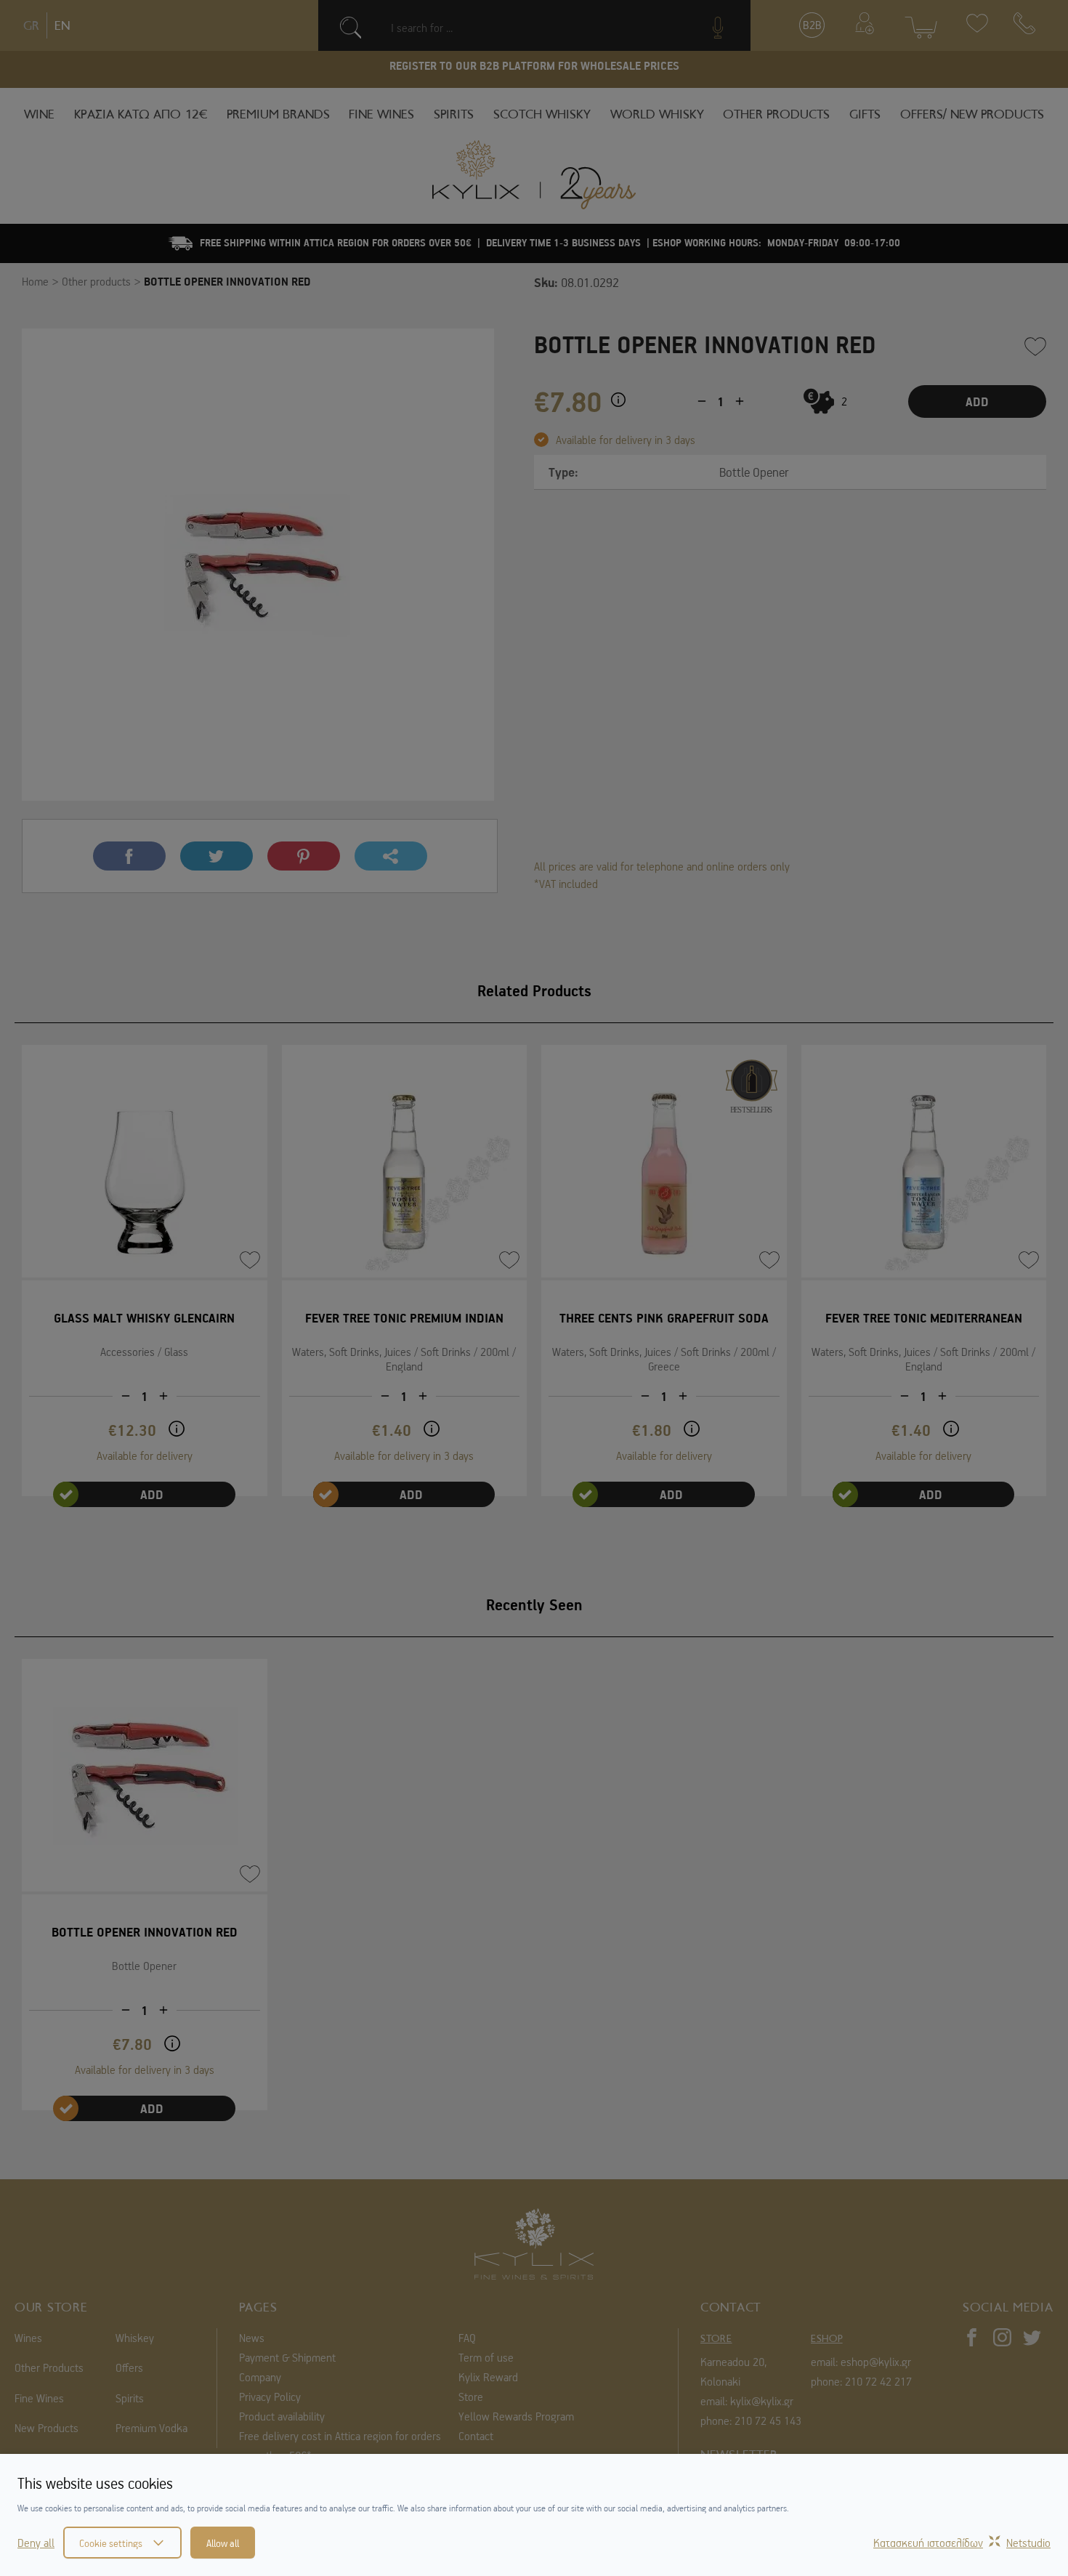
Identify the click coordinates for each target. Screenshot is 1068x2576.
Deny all (36, 2543)
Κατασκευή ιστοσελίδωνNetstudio (962, 2543)
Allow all (223, 2543)
